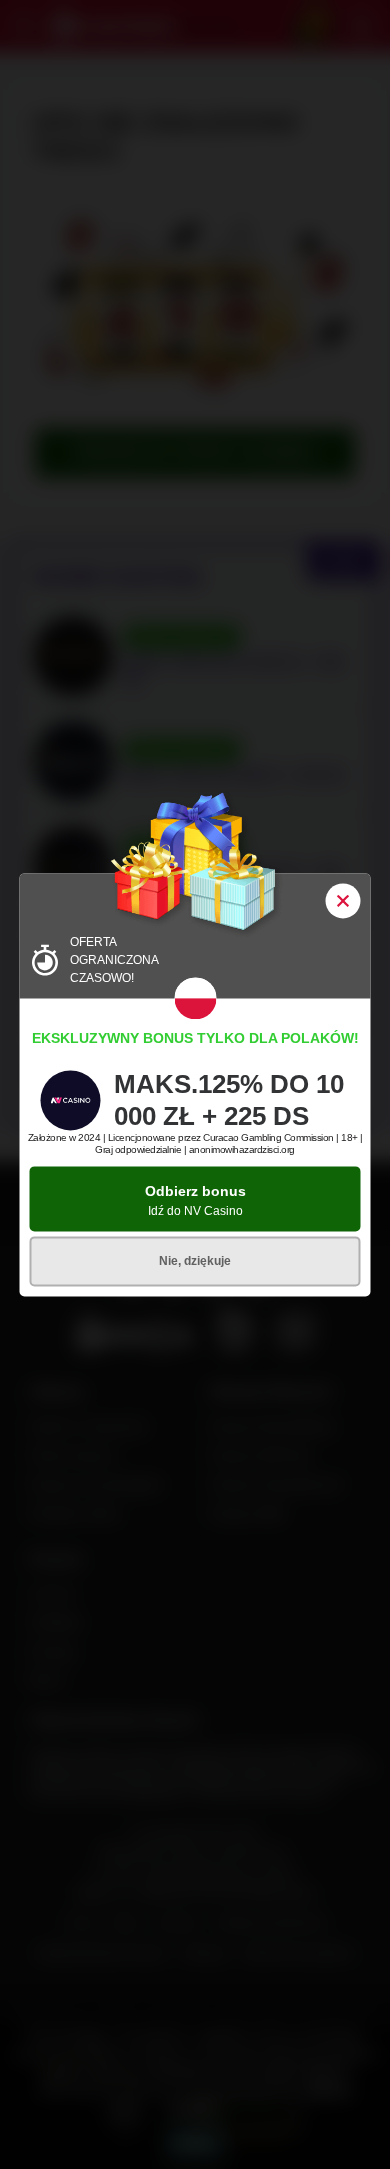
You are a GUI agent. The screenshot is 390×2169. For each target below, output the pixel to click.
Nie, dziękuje (195, 1261)
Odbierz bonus (195, 1200)
